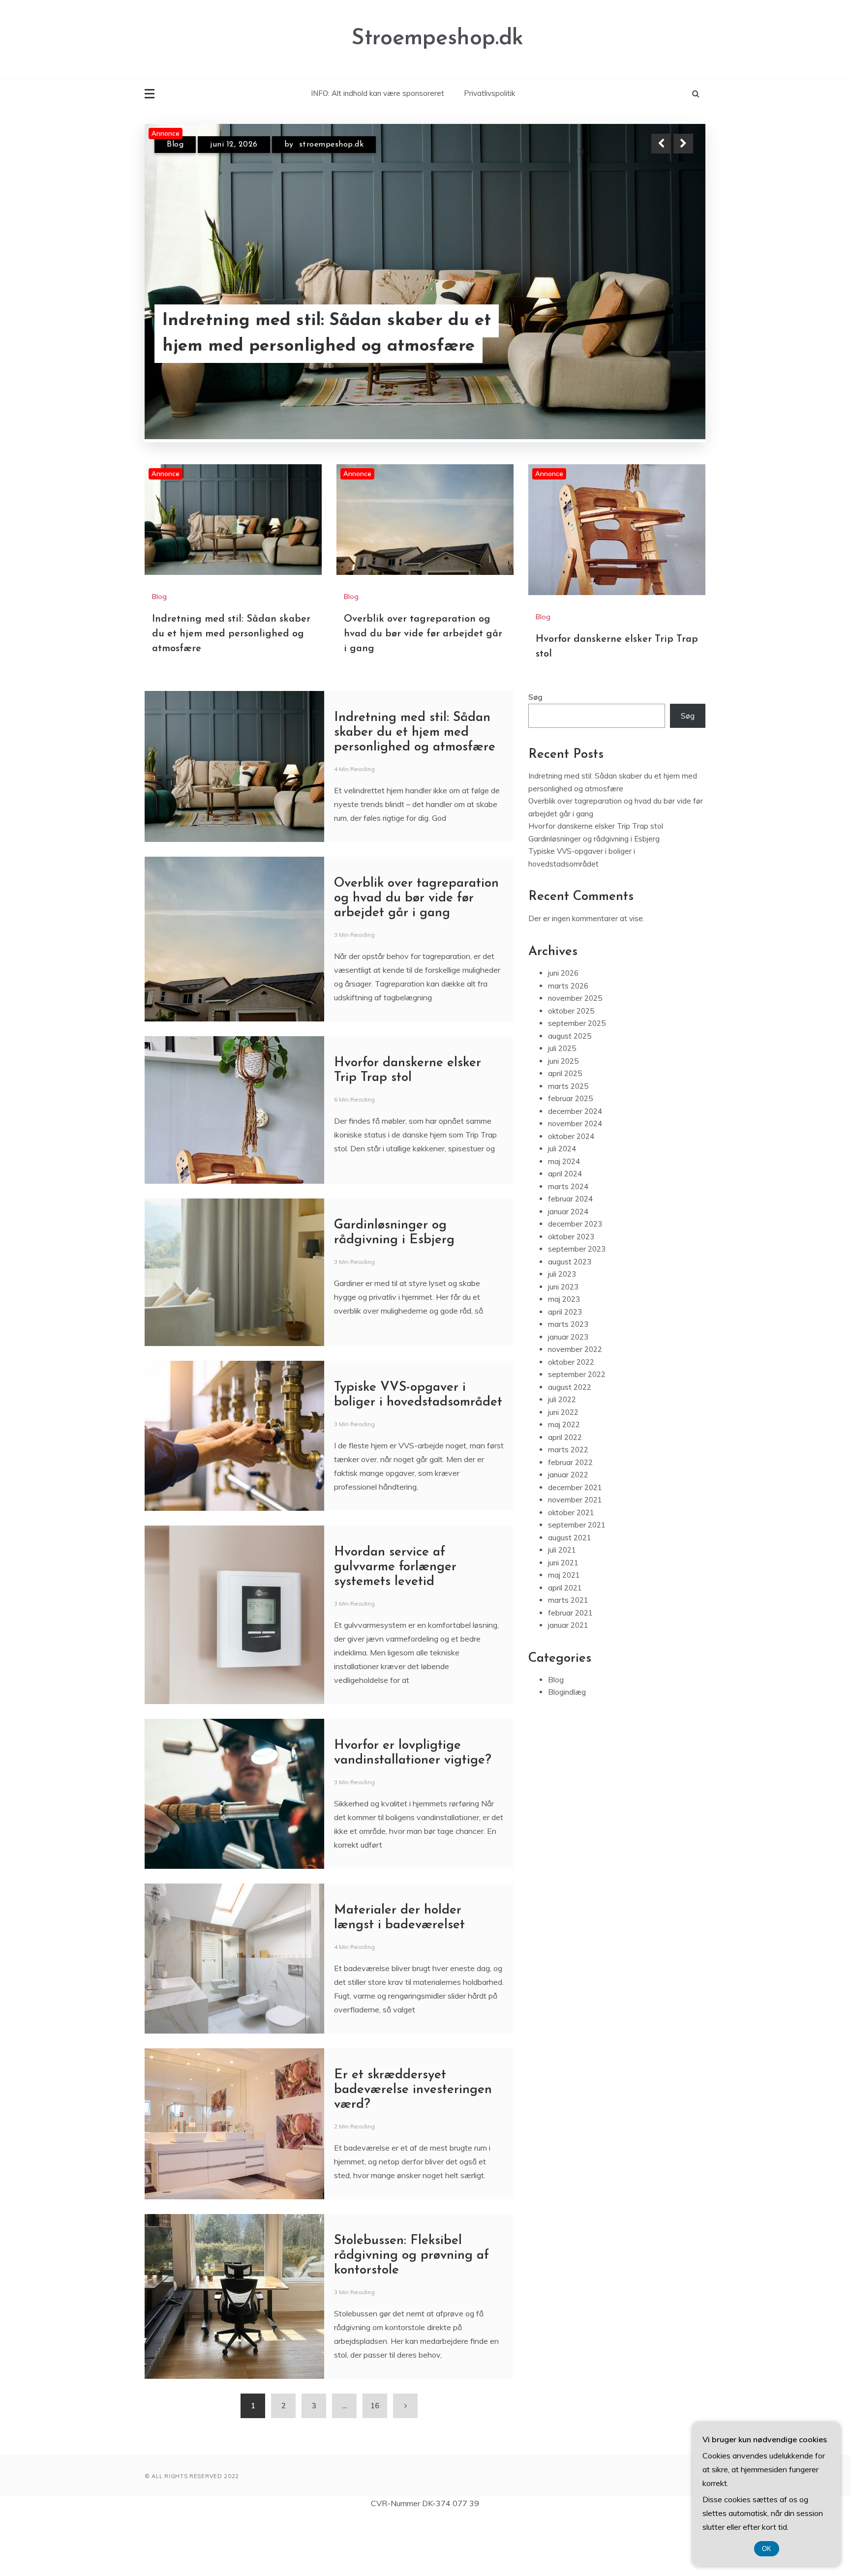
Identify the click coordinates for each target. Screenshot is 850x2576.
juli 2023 (562, 1333)
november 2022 (575, 1408)
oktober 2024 (571, 1195)
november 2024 (575, 1182)
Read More (665, 334)
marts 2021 (568, 1659)
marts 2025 (568, 1145)
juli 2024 (562, 1207)
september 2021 (577, 1583)
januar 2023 (568, 1395)
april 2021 (565, 1646)
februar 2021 (570, 1671)
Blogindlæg (567, 1751)
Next (683, 144)
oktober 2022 (571, 1421)
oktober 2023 (571, 1295)
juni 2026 (563, 1032)
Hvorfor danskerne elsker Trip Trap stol (596, 884)
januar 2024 (568, 1270)
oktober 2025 (571, 1069)
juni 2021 (563, 1621)
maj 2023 (564, 1358)
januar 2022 (568, 1533)
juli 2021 (562, 1608)
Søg (535, 756)
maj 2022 (564, 1483)
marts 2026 (568, 1044)
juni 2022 (563, 1471)
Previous (661, 144)
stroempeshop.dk (342, 145)
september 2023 (577, 1307)
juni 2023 (563, 1345)
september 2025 (577, 1082)
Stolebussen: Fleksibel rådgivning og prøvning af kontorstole (411, 2314)
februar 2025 (570, 1157)
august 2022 (570, 1446)
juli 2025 (562, 1107)
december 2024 (575, 1170)
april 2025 (565, 1132)
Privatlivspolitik (489, 93)
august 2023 (570, 1320)
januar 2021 (568, 1684)
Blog (175, 145)
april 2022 (565, 1496)
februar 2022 (570, 1521)
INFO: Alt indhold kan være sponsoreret (378, 93)
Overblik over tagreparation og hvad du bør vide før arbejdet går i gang (314, 334)
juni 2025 (563, 1120)
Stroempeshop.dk (437, 39)
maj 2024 (564, 1220)
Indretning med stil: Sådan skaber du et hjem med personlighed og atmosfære (231, 692)
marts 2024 (568, 1245)
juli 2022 (562, 1458)
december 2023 (575, 1282)
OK (767, 2549)
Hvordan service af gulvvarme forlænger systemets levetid (395, 1626)
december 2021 (575, 1546)
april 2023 (565, 1370)
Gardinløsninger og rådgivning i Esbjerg (594, 897)
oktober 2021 (571, 1571)
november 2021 (575, 1558)
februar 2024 (570, 1257)
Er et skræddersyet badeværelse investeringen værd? (413, 2148)
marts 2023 (568, 1383)
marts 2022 (568, 1508)
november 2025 (575, 1057)
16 (375, 2464)
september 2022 (577, 1433)
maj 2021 (564, 1633)
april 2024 (565, 1232)
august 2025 (570, 1094)
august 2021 (570, 1596)
